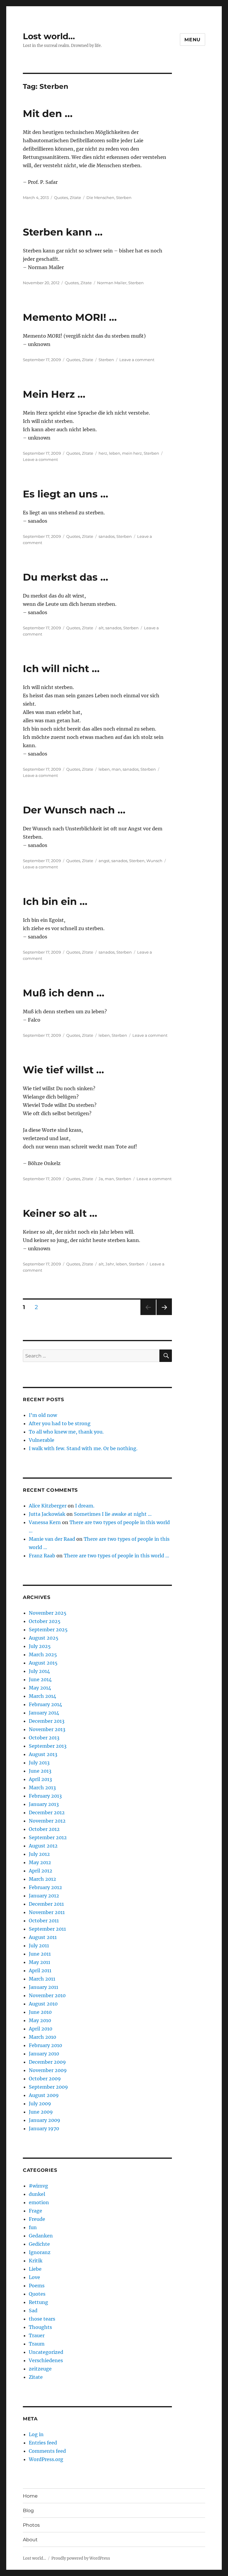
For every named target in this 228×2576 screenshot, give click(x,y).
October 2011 (44, 1921)
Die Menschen (100, 197)
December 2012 (47, 1812)
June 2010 (40, 2012)
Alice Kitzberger (48, 1506)
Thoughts (40, 2327)
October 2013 (44, 1738)
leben (115, 453)
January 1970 (44, 2128)
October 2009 (45, 2079)
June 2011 (40, 1954)
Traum (37, 2344)
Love (34, 2277)
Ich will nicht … (61, 669)
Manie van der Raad (52, 1539)
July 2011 (39, 1946)
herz (103, 453)
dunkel (37, 2194)
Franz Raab (42, 1556)
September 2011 (47, 1929)
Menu (193, 40)
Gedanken (41, 2236)
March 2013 (42, 1788)
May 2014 (40, 1688)
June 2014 (40, 1679)
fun (33, 2227)
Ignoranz (40, 2252)
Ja (101, 1179)
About (30, 2540)
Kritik (36, 2261)
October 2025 (45, 1621)
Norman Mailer (112, 283)
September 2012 (48, 1837)
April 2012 (41, 1871)
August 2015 (43, 1663)
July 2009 (40, 2104)
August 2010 (43, 2004)
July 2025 (40, 1646)
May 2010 (40, 2020)
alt (101, 628)
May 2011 (39, 1962)
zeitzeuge (40, 2369)
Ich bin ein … (55, 901)
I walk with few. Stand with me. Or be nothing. (83, 1448)
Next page (164, 1315)
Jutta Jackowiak (47, 1514)
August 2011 (43, 1937)
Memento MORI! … (70, 317)
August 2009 (44, 2095)
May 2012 (40, 1862)
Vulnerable (42, 1440)
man (116, 769)
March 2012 (42, 1879)
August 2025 (44, 1638)
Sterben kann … (63, 232)
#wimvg (38, 2186)
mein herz (132, 453)
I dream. (85, 1506)
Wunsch (154, 861)
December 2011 (46, 1904)
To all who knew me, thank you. (66, 1432)
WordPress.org (46, 2459)
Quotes (61, 197)
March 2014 (42, 1696)
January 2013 (44, 1804)
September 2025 (48, 1630)
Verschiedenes (46, 2360)
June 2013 (40, 1771)
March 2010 (42, 2037)
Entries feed (43, 2443)
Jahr (110, 1264)
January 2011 (43, 1987)
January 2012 (44, 1896)
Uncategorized (46, 2352)
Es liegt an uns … (65, 494)
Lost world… (49, 36)
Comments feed (47, 2451)
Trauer (37, 2335)
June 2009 (41, 2112)
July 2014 (39, 1671)
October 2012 (44, 1829)
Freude (37, 2219)
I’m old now (43, 1415)
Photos (31, 2525)
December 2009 (47, 2062)
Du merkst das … (65, 577)
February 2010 (45, 2045)
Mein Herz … (54, 394)
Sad (33, 2311)
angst (104, 861)
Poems (37, 2286)
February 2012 (45, 1887)
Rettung (38, 2302)
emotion (39, 2202)
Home (30, 2496)
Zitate (75, 197)
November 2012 (47, 1821)
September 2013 (48, 1746)
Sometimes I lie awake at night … (113, 1514)
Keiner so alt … (60, 1213)
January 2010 (44, 2054)
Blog (28, 2511)
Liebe (35, 2269)
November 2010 (47, 1995)
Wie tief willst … (63, 1070)
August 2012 (43, 1846)
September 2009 (48, 2087)
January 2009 (45, 2120)
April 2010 (41, 2029)
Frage (35, 2211)
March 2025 (43, 1654)
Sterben (124, 197)
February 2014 (45, 1704)
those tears (42, 2319)
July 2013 (39, 1763)
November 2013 (47, 1729)
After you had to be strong (60, 1423)
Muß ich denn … (64, 993)
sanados (107, 536)
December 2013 (47, 1721)
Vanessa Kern (45, 1522)
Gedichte (39, 2244)
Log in (36, 2434)
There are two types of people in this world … (117, 1556)
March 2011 (42, 1979)
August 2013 (43, 1754)
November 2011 (47, 1912)
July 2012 (39, 1854)
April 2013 (40, 1779)
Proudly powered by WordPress (81, 2558)
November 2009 (48, 2070)
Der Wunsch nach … (74, 810)
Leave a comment (137, 360)
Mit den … (48, 113)
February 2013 (45, 1796)
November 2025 (48, 1613)
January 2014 (44, 1713)
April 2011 (40, 1970)
